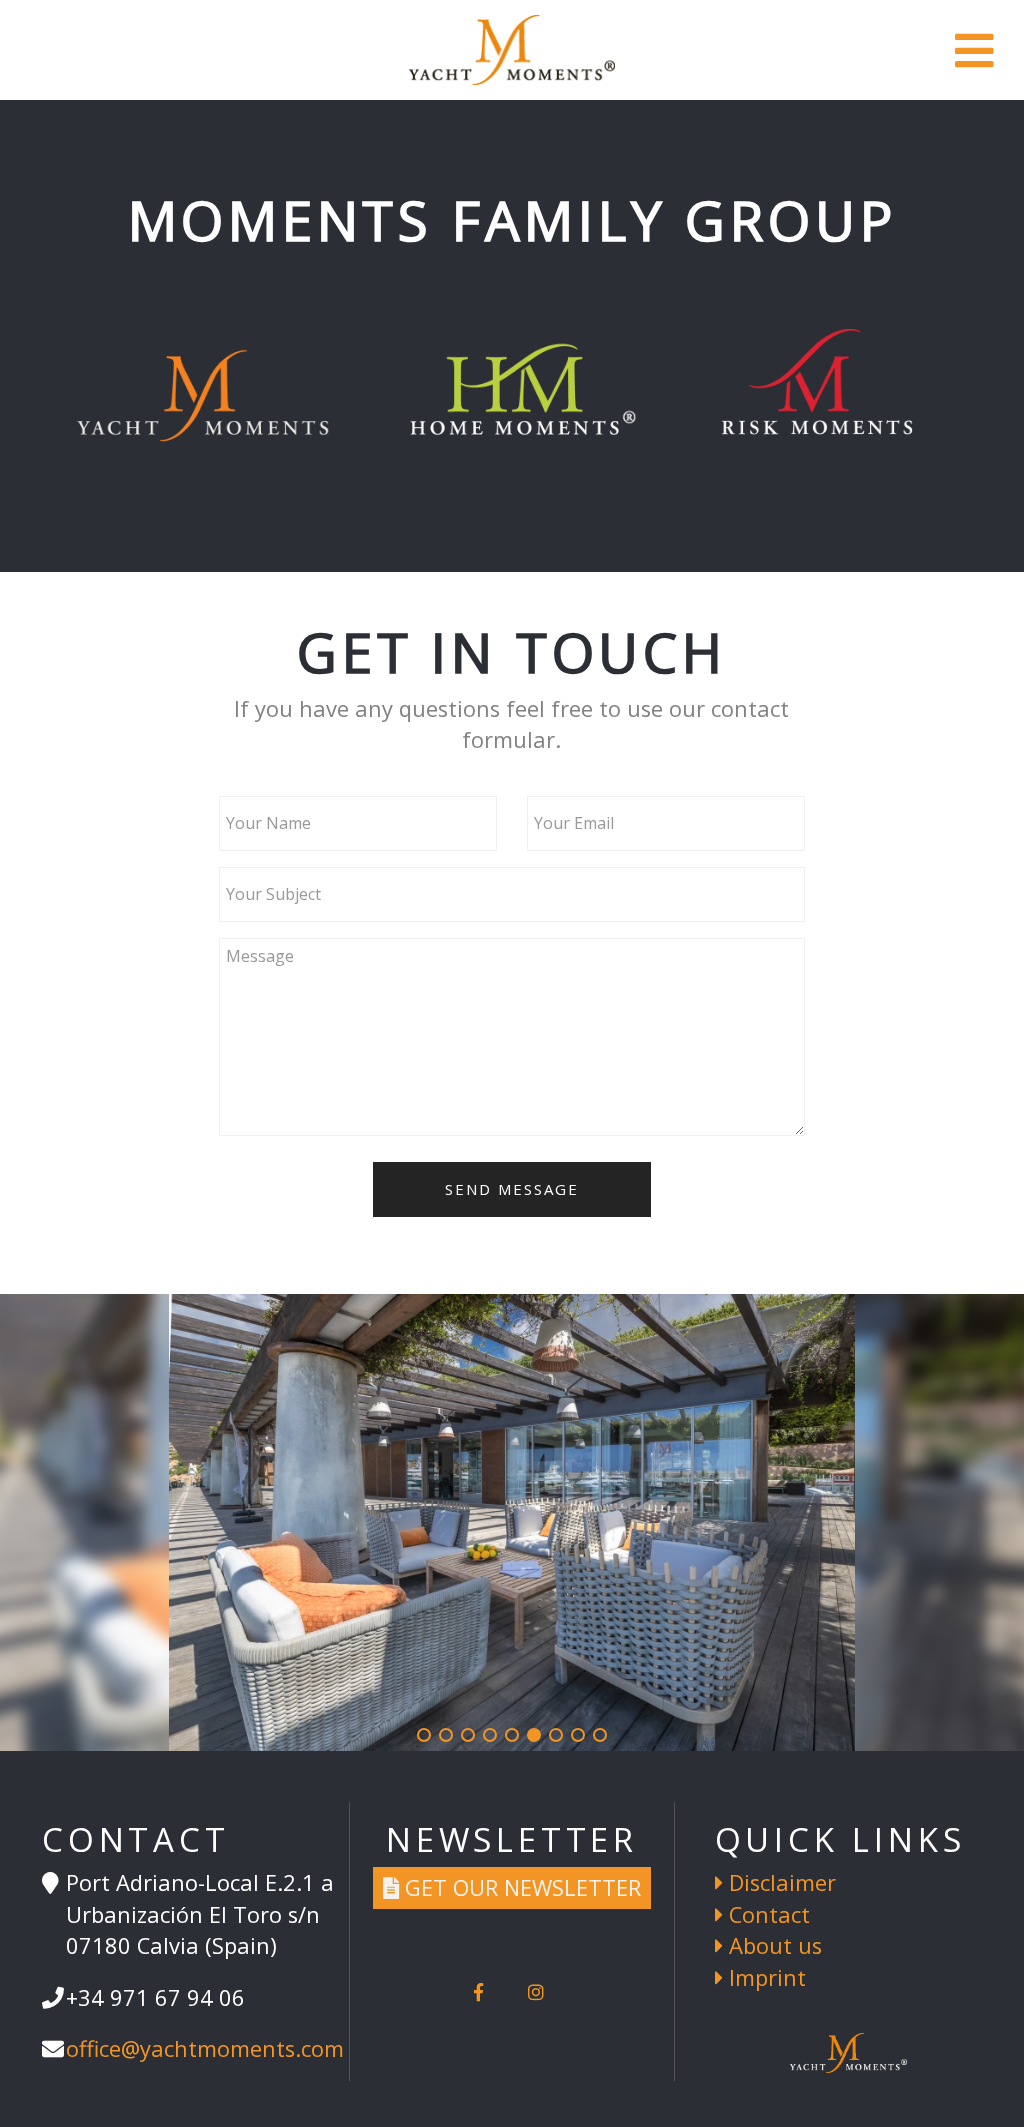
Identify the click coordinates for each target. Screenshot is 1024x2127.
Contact (766, 1914)
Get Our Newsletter (520, 1887)
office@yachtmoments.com (205, 2048)
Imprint (764, 1977)
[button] (424, 1735)
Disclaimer (779, 1882)
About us (772, 1945)
